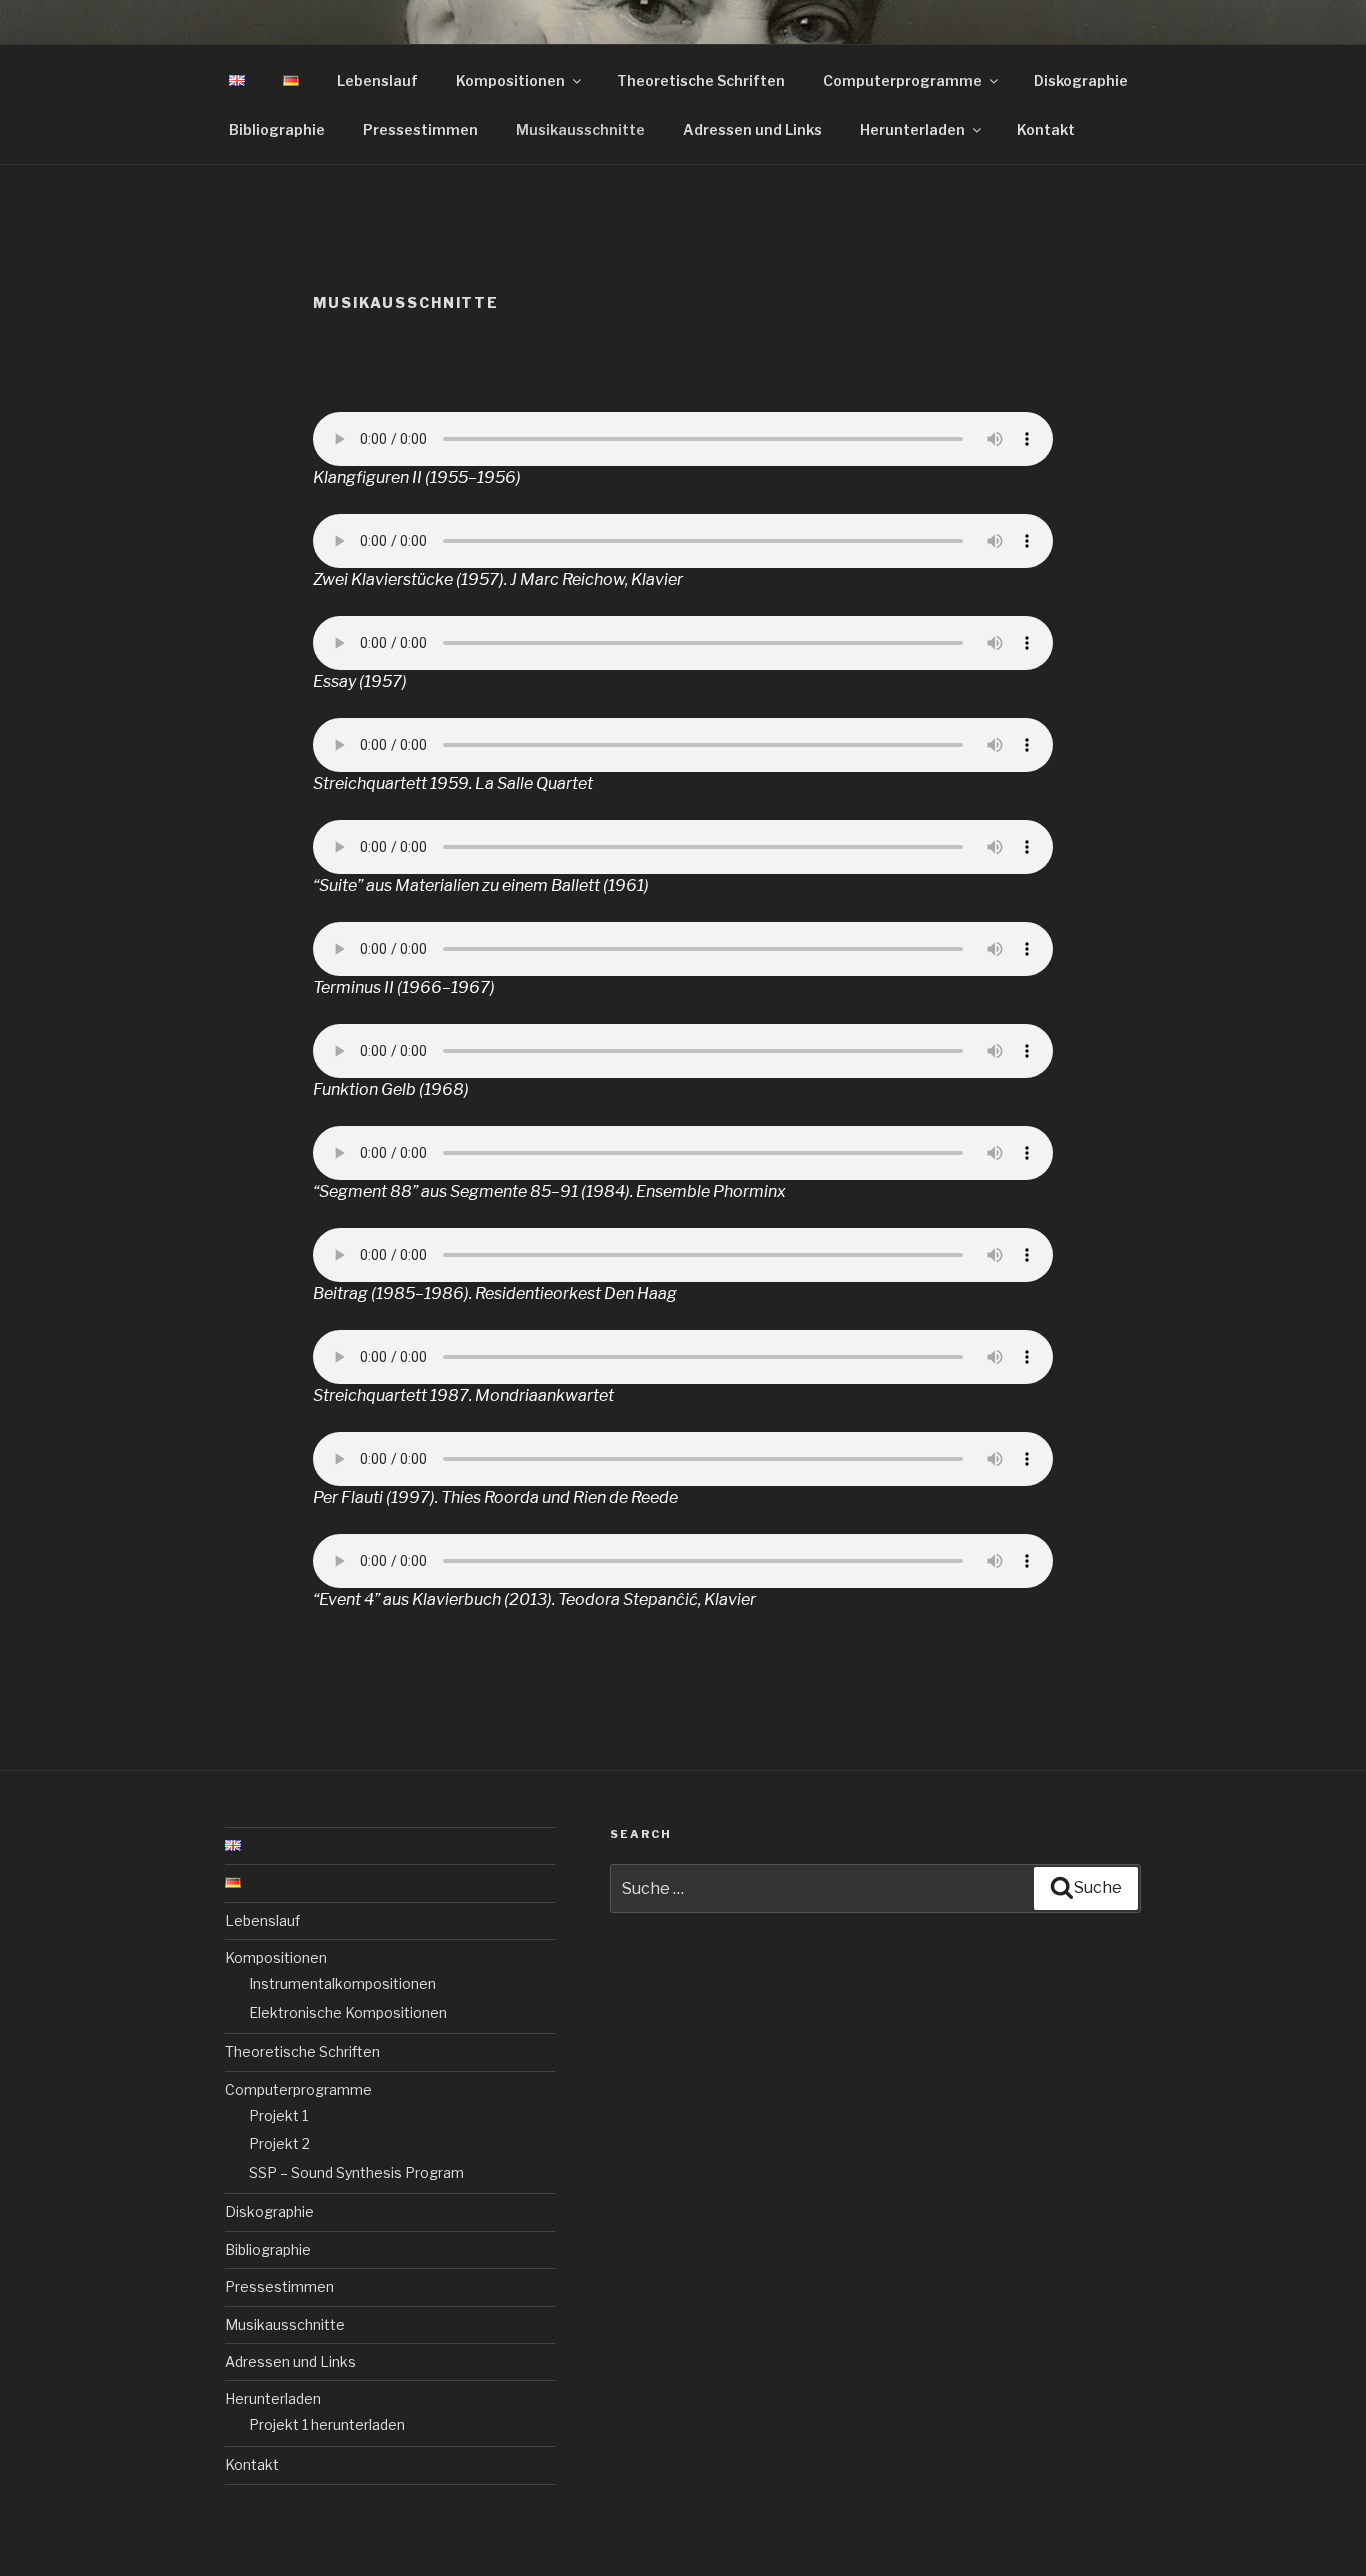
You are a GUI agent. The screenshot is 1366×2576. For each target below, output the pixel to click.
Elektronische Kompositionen (348, 2012)
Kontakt (1046, 129)
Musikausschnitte (580, 129)
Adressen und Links (752, 129)
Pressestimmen (420, 129)
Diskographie (1081, 80)
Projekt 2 (279, 2143)
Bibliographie (277, 129)
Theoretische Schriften (701, 80)
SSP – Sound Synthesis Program (356, 2172)
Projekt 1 (278, 2115)
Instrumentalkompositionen (342, 1983)
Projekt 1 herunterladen (327, 2424)
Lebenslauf (377, 80)
